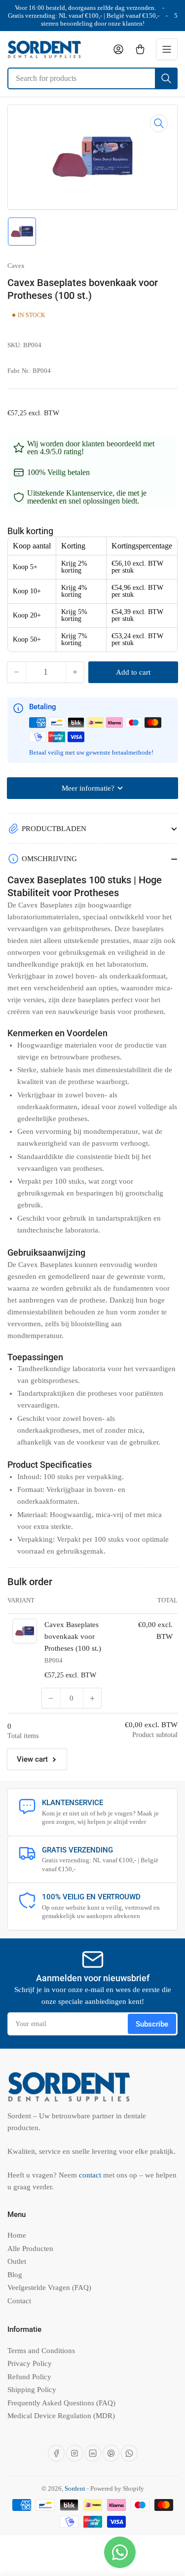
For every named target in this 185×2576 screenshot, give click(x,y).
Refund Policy (29, 2377)
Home (17, 2235)
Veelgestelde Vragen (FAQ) (49, 2287)
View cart (32, 1759)
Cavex (16, 266)
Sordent (75, 2488)
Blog (15, 2275)
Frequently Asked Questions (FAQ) (61, 2403)
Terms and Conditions (41, 2351)
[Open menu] (167, 49)
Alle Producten (30, 2249)
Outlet (17, 2261)
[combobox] (92, 78)
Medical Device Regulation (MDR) (61, 2416)
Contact (19, 2301)
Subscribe (152, 2024)
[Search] (166, 78)
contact (91, 2175)
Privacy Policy (30, 2363)
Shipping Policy (32, 2390)
